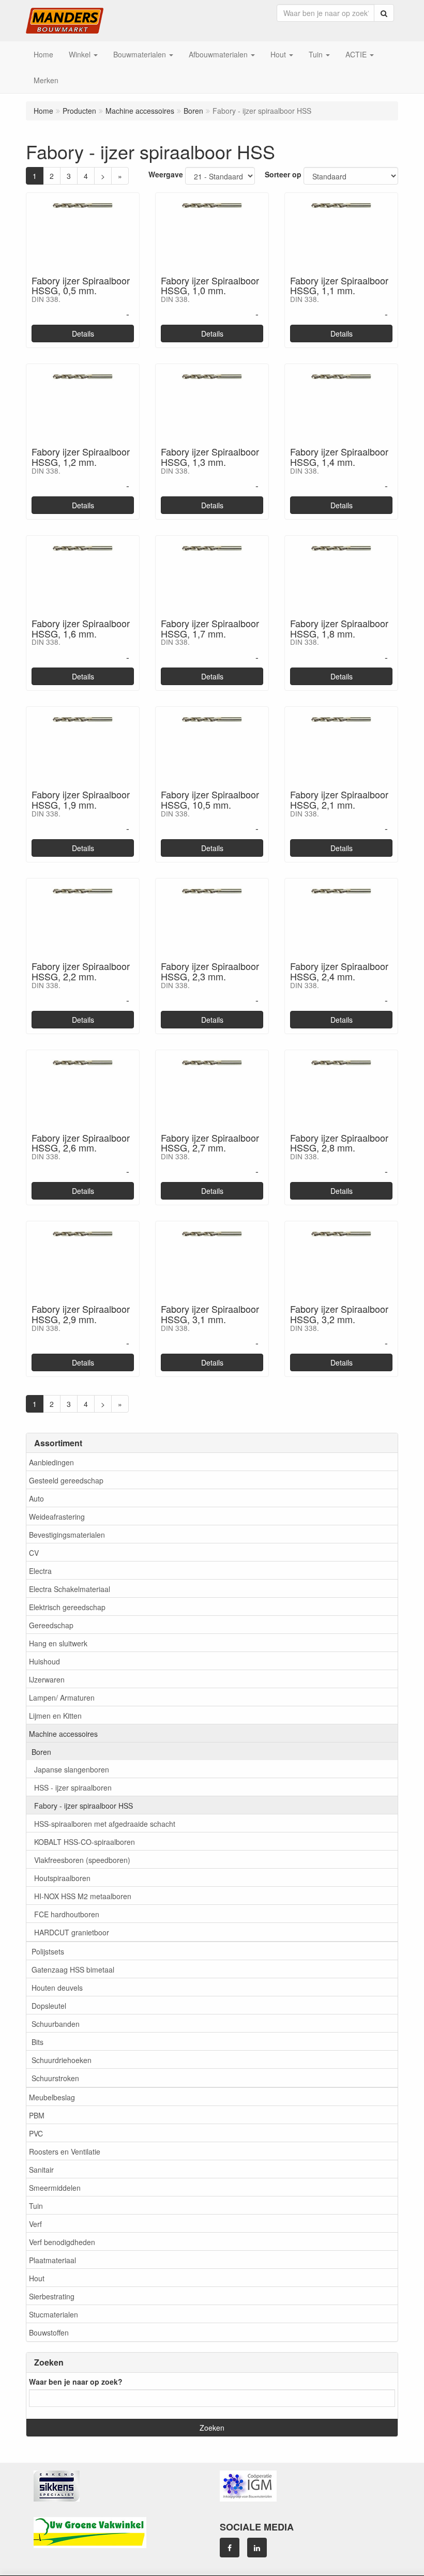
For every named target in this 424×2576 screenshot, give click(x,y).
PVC (36, 2133)
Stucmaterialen (54, 2314)
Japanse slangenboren (72, 1769)
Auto (36, 1498)
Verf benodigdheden (62, 2242)
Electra (40, 1571)
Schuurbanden (56, 2024)
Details (83, 334)
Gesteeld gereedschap (66, 1480)
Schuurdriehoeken (62, 2060)
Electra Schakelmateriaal (70, 1589)
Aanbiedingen (51, 1462)
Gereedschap (51, 1625)
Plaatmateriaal (52, 2260)
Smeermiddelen (55, 2188)
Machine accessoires (63, 1734)
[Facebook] (230, 2548)
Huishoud (44, 1661)
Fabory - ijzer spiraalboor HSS (84, 1806)
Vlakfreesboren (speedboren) (82, 1860)
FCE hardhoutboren (67, 1914)
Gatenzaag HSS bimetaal (73, 1969)
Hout (37, 2278)
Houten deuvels (57, 1988)
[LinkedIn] (257, 2548)
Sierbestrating (52, 2296)
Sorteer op (283, 174)
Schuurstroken (55, 2078)
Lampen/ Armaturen (62, 1698)
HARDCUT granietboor (72, 1932)
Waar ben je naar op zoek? (76, 2382)
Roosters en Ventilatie (65, 2151)
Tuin (36, 2206)
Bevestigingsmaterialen (67, 1535)
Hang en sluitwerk (58, 1643)
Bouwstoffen (49, 2332)
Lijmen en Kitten (55, 1716)
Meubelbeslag (52, 2097)
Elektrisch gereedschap (67, 1607)
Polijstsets (48, 1951)
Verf (35, 2224)
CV (34, 1553)
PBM (37, 2115)
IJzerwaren (47, 1679)
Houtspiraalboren (62, 1878)
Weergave (166, 174)
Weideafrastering (57, 1517)
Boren (41, 1752)
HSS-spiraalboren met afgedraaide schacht (105, 1824)
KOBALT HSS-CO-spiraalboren (85, 1842)
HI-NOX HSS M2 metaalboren (83, 1896)
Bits (37, 2042)
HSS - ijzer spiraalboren (73, 1787)
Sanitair (41, 2170)
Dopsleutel (49, 2006)
